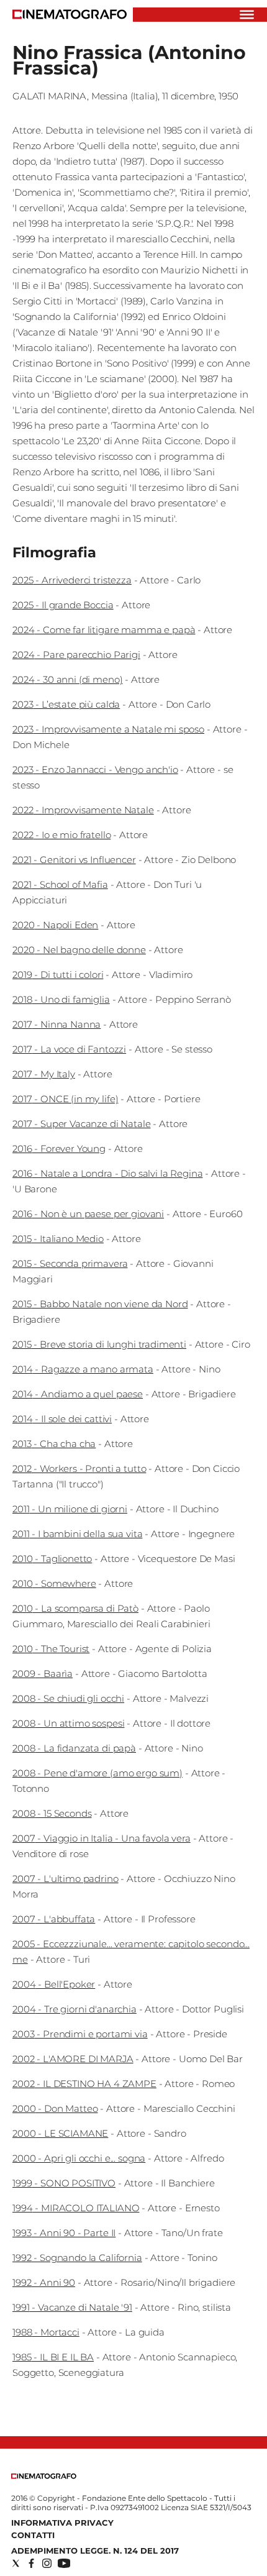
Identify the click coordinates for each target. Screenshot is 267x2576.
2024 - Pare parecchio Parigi (76, 655)
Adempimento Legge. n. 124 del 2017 (95, 2551)
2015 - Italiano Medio (58, 1239)
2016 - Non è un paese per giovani (88, 1214)
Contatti (33, 2535)
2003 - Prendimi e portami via (80, 2034)
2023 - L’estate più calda (66, 704)
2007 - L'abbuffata (54, 1919)
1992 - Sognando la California (77, 2258)
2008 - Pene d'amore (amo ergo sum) (97, 1773)
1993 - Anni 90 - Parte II (64, 2233)
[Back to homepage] (44, 2476)
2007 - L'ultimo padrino (66, 1879)
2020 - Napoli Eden (55, 925)
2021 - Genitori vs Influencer (74, 860)
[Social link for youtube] (64, 2563)
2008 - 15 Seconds (52, 1813)
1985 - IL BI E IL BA (53, 2357)
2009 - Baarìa (43, 1674)
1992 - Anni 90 (44, 2282)
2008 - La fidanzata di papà (74, 1748)
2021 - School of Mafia (60, 884)
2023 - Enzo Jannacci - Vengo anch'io (95, 770)
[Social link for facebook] (31, 2563)
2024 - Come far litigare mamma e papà (104, 630)
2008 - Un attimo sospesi (68, 1723)
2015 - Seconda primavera (70, 1263)
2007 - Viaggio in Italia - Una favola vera (102, 1838)
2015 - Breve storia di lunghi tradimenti (99, 1344)
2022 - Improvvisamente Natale (83, 810)
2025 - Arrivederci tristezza (72, 580)
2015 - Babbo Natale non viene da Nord (100, 1304)
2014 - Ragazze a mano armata (83, 1369)
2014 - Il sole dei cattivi (62, 1419)
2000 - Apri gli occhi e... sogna (79, 2158)
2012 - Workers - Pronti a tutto (79, 1468)
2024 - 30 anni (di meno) (67, 679)
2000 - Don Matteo (55, 2108)
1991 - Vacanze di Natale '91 (72, 2307)
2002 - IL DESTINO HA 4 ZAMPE (84, 2084)
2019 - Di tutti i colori (58, 975)
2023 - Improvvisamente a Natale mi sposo (108, 729)
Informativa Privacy (62, 2523)
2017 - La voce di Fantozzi (69, 1049)
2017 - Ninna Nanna (57, 1024)
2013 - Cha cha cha (54, 1444)
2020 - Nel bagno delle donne (79, 950)
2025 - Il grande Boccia (63, 605)
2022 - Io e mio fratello (61, 835)
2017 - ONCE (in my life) (65, 1099)
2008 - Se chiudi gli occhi (68, 1698)
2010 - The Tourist (51, 1649)
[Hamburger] (247, 15)
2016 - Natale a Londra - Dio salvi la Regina (107, 1173)
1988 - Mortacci (46, 2332)
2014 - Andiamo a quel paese (78, 1394)
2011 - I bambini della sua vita (77, 1534)
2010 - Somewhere (54, 1583)
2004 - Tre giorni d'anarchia (75, 2009)
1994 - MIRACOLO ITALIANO (76, 2208)
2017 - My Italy (44, 1074)
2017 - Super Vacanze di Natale (82, 1124)
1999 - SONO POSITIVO (64, 2183)
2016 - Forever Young (59, 1149)
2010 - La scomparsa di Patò (75, 1608)
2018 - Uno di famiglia (61, 999)
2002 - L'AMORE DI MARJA (73, 2059)
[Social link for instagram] (47, 2563)
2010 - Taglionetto (52, 1559)
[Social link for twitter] (16, 2563)
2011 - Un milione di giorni (70, 1509)
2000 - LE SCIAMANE (60, 2133)
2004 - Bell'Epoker (54, 1984)
